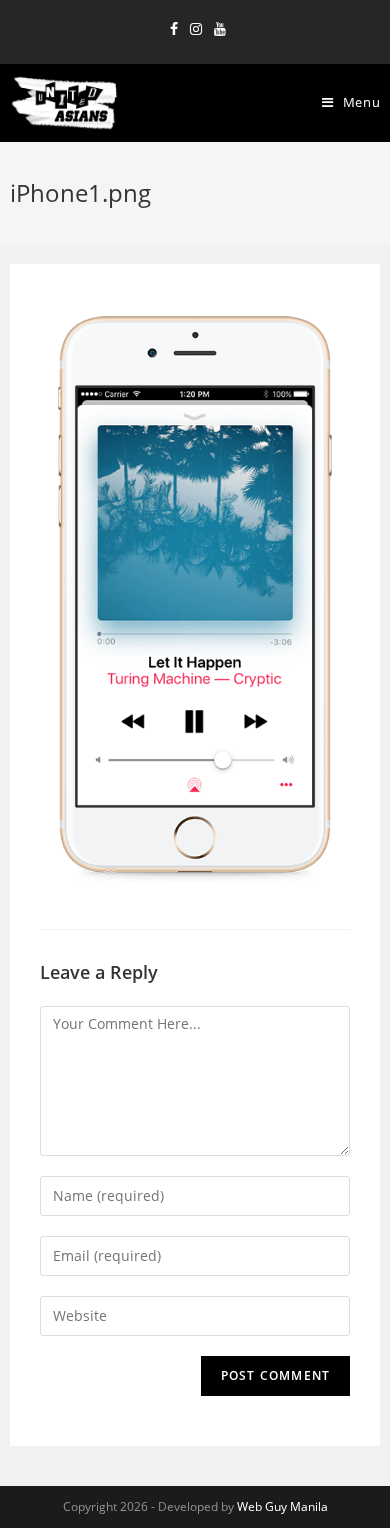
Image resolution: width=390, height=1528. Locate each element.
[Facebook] (174, 29)
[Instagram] (196, 29)
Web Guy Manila (282, 1506)
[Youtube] (217, 29)
